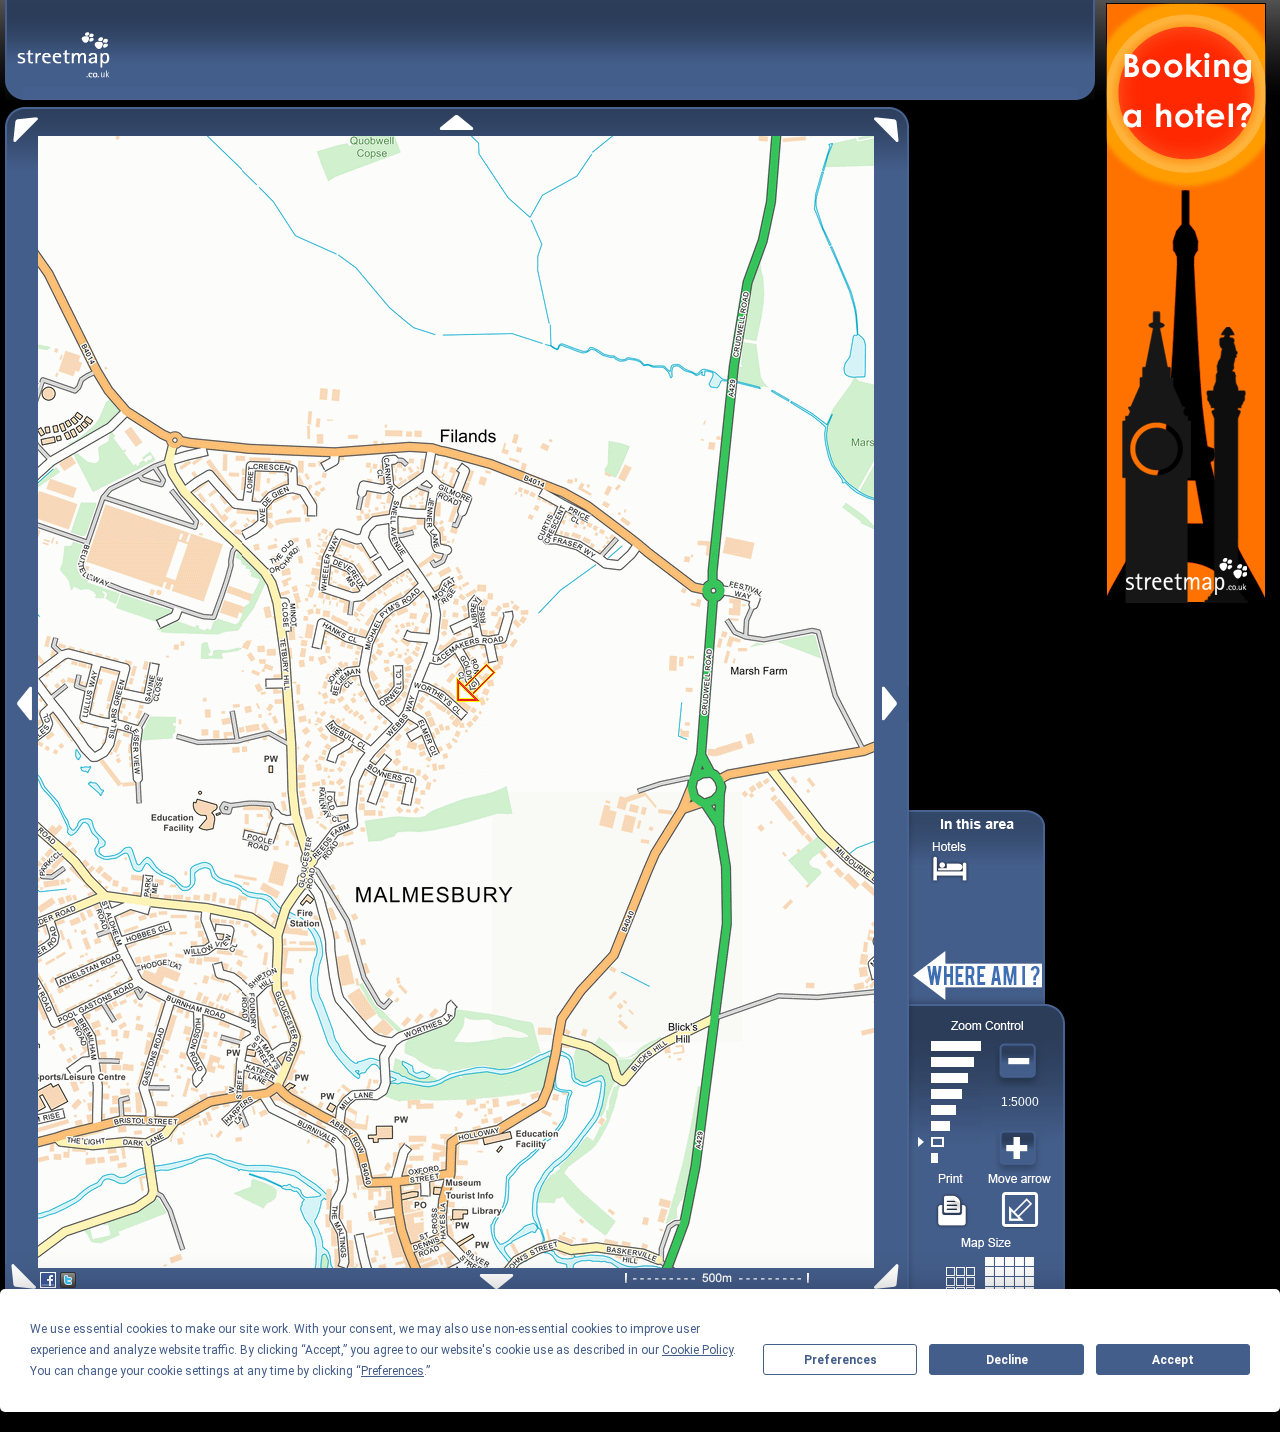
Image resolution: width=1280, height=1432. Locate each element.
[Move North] (456, 122)
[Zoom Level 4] (949, 1110)
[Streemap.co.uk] (63, 43)
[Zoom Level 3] (949, 1126)
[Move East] (892, 703)
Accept (1173, 1360)
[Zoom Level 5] (949, 1094)
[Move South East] (890, 1276)
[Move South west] (20, 1276)
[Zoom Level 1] (949, 1158)
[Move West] (22, 703)
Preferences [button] (392, 1371)
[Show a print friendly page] (952, 1203)
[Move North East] (891, 124)
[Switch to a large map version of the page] (990, 1277)
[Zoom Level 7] (949, 1062)
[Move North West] (21, 124)
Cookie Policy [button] (697, 1350)
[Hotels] (950, 866)
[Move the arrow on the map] (1019, 1203)
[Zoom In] (1020, 1149)
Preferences (840, 1360)
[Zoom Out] (1020, 1062)
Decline (1007, 1360)
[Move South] (496, 1281)
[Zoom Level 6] (949, 1078)
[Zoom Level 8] (949, 1046)
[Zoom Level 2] (949, 1142)
